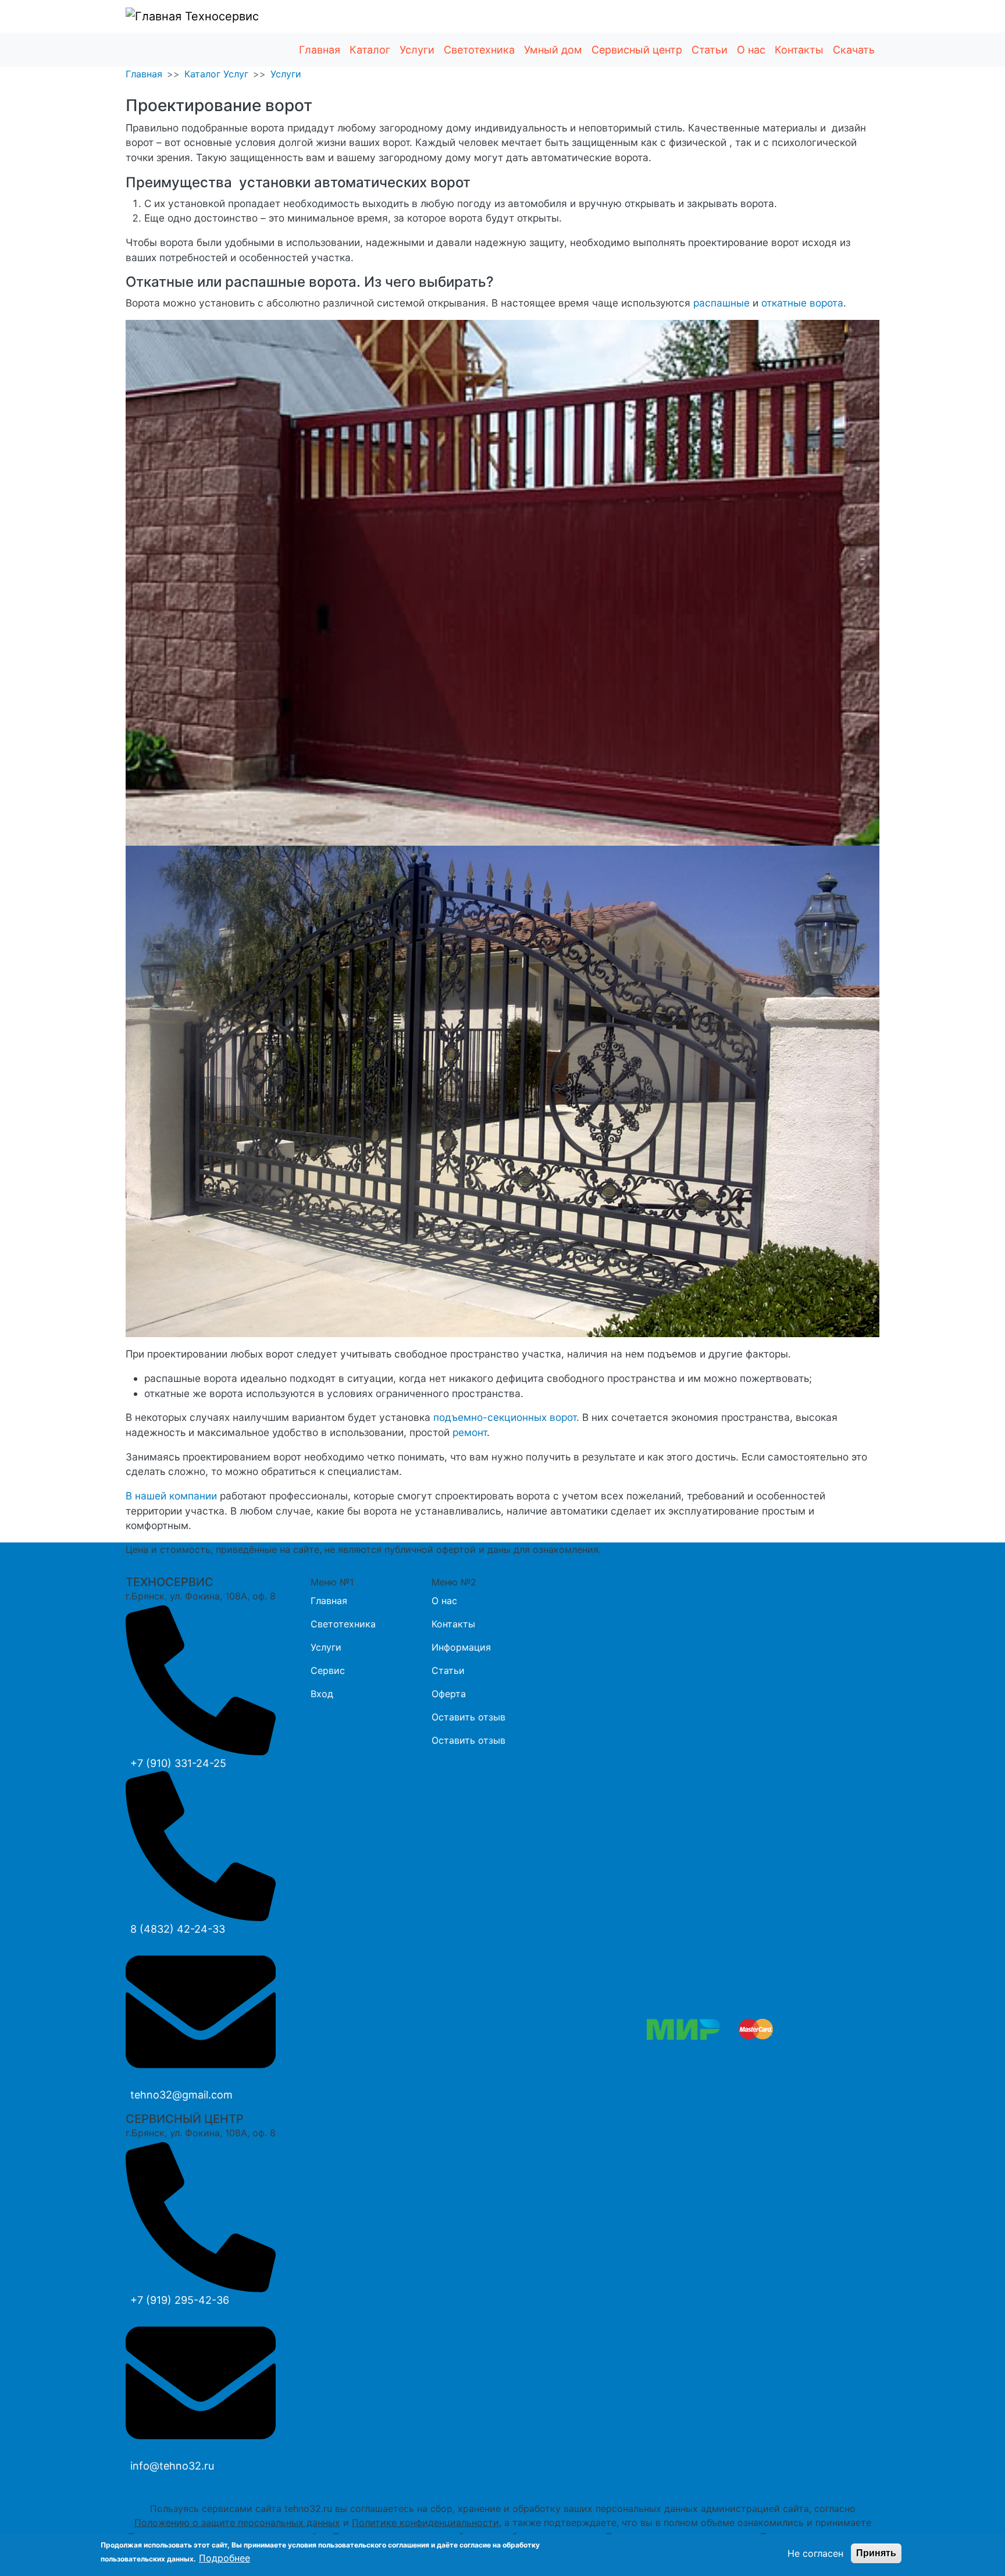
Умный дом (553, 50)
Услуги (417, 50)
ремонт (470, 1432)
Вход (322, 1694)
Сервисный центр (637, 50)
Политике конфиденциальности (425, 2522)
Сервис (328, 1670)
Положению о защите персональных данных (237, 2522)
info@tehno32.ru (172, 2466)
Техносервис (220, 16)
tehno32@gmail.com (181, 2095)
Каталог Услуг (216, 74)
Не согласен (815, 2553)
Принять (876, 2553)
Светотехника (479, 50)
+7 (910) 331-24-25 (178, 1763)
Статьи (710, 50)
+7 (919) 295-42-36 (180, 2300)
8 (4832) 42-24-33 (178, 1929)
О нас (751, 50)
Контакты (799, 50)
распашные (721, 303)
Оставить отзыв (468, 1717)
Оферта (449, 1694)
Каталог (370, 50)
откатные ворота (802, 303)
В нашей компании (171, 1496)
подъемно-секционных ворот (505, 1417)
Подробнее (224, 2558)
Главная (320, 50)
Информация (461, 1647)
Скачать (854, 50)
